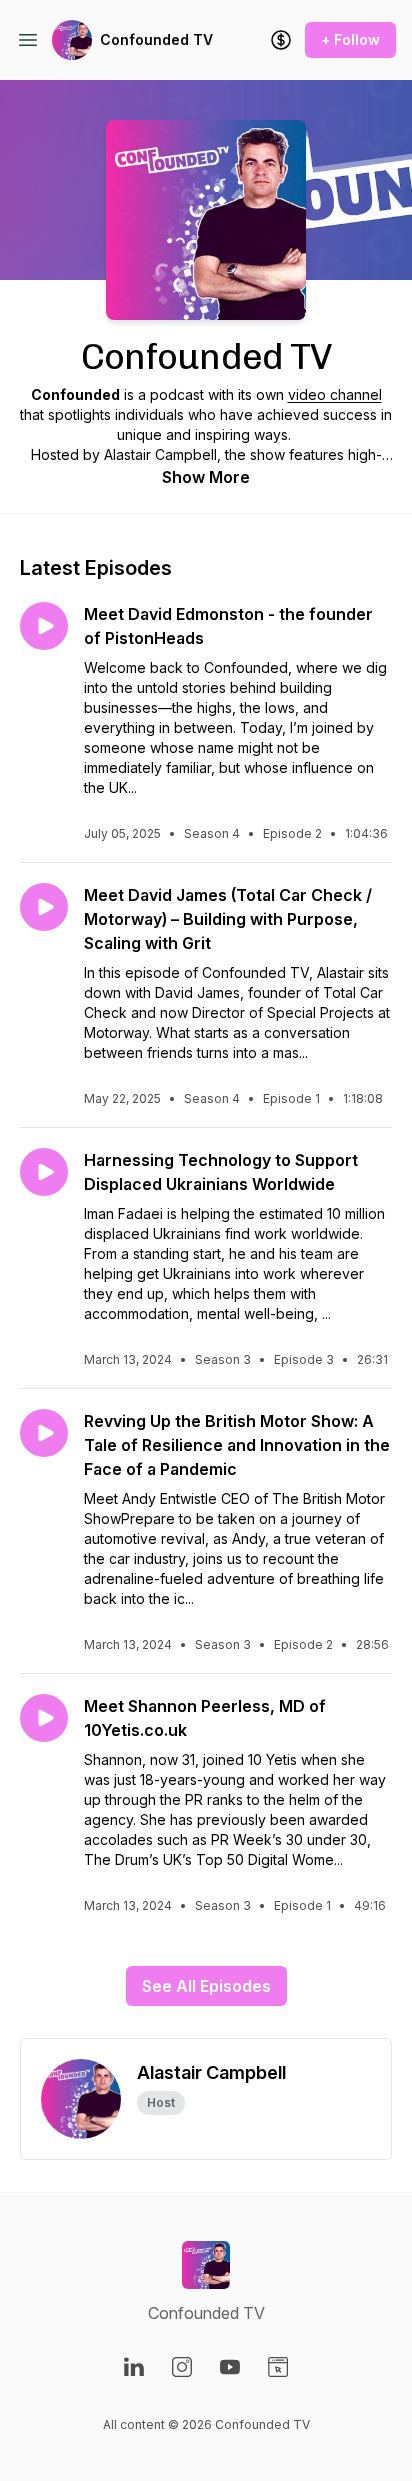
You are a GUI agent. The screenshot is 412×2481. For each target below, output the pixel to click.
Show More (206, 477)
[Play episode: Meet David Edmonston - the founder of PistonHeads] (44, 626)
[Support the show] (281, 40)
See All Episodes (206, 1986)
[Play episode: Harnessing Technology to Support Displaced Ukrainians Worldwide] (44, 1172)
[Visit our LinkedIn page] (134, 2367)
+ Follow (350, 39)
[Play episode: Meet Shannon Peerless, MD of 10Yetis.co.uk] (44, 1718)
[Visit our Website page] (278, 2367)
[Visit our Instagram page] (182, 2367)
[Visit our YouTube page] (230, 2367)
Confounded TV (156, 39)
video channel (335, 394)
